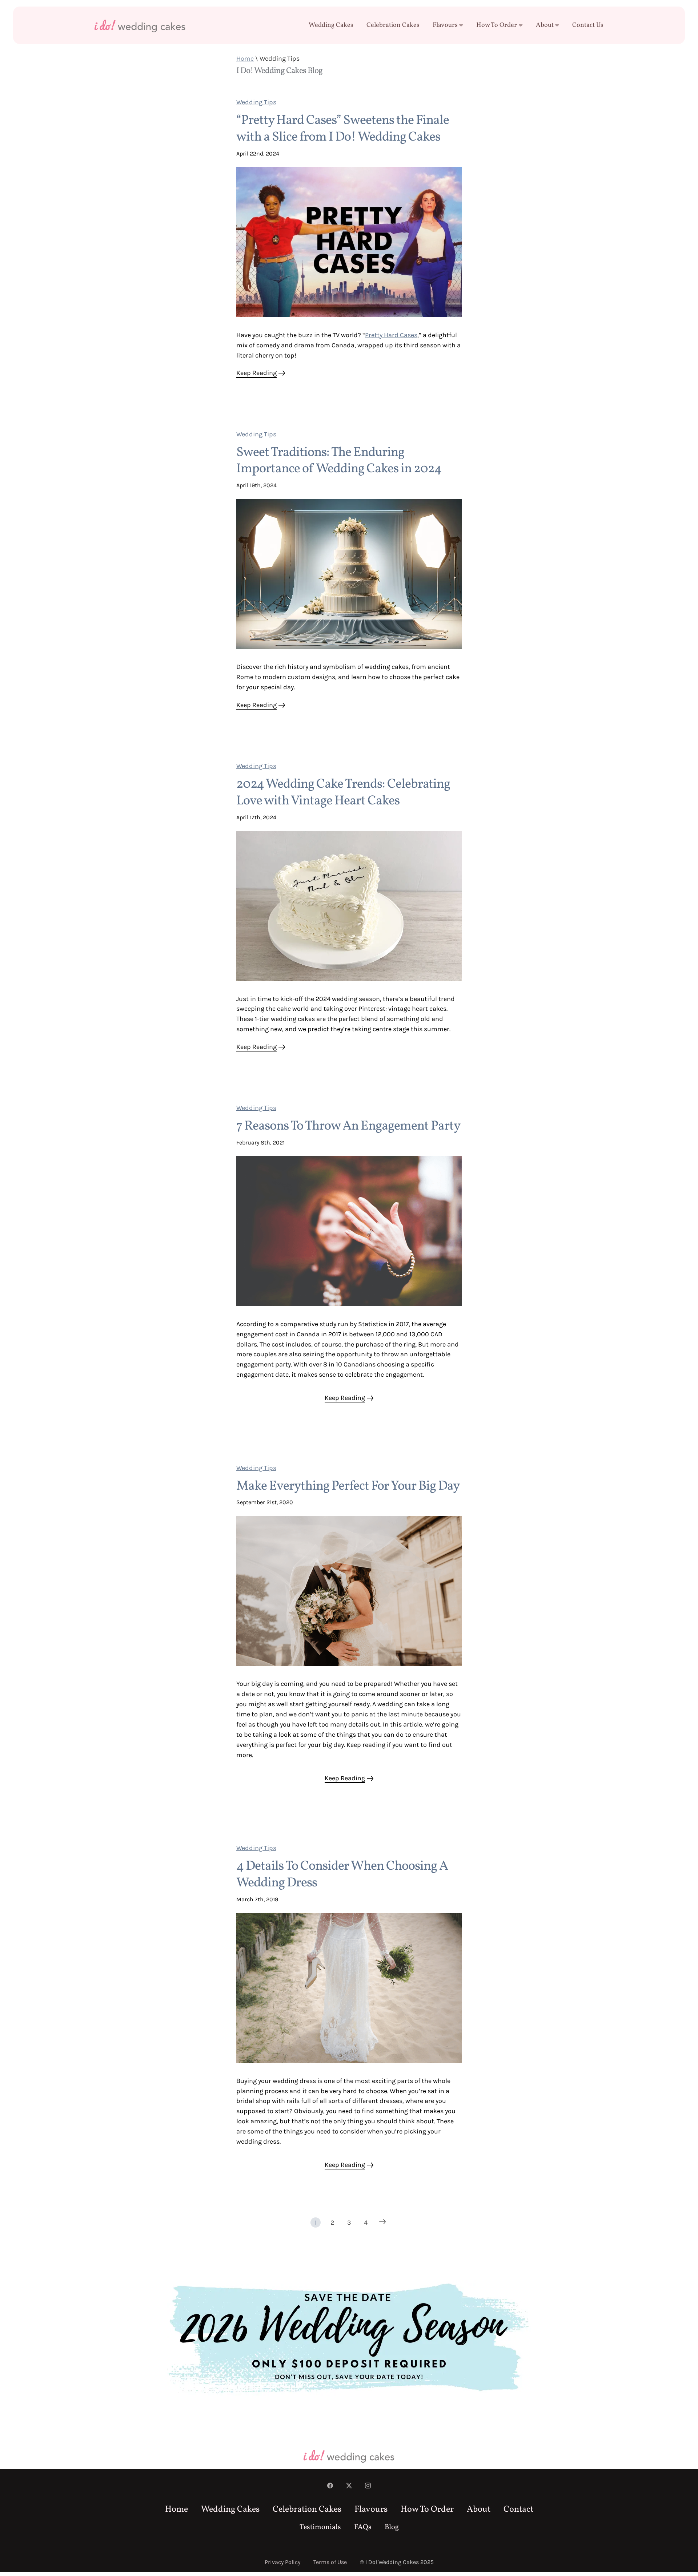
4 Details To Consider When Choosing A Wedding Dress (342, 1875)
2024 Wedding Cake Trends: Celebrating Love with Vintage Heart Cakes (343, 793)
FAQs (363, 2527)
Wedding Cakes (331, 25)
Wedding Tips (256, 102)
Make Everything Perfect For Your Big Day (348, 1486)
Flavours (445, 25)
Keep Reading (256, 373)
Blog (392, 2527)
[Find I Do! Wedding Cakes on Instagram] (368, 2486)
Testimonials (320, 2527)
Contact (518, 2510)
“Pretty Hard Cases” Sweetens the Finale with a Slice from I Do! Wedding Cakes (343, 129)
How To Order (497, 25)
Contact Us (588, 25)
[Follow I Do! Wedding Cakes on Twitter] (349, 2486)
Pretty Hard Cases (391, 335)
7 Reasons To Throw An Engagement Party (348, 1126)
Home (245, 58)
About (545, 25)
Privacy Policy (282, 2562)
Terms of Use (330, 2562)
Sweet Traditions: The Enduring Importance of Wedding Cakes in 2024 (339, 461)
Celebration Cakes (393, 25)
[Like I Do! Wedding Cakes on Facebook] (330, 2486)
